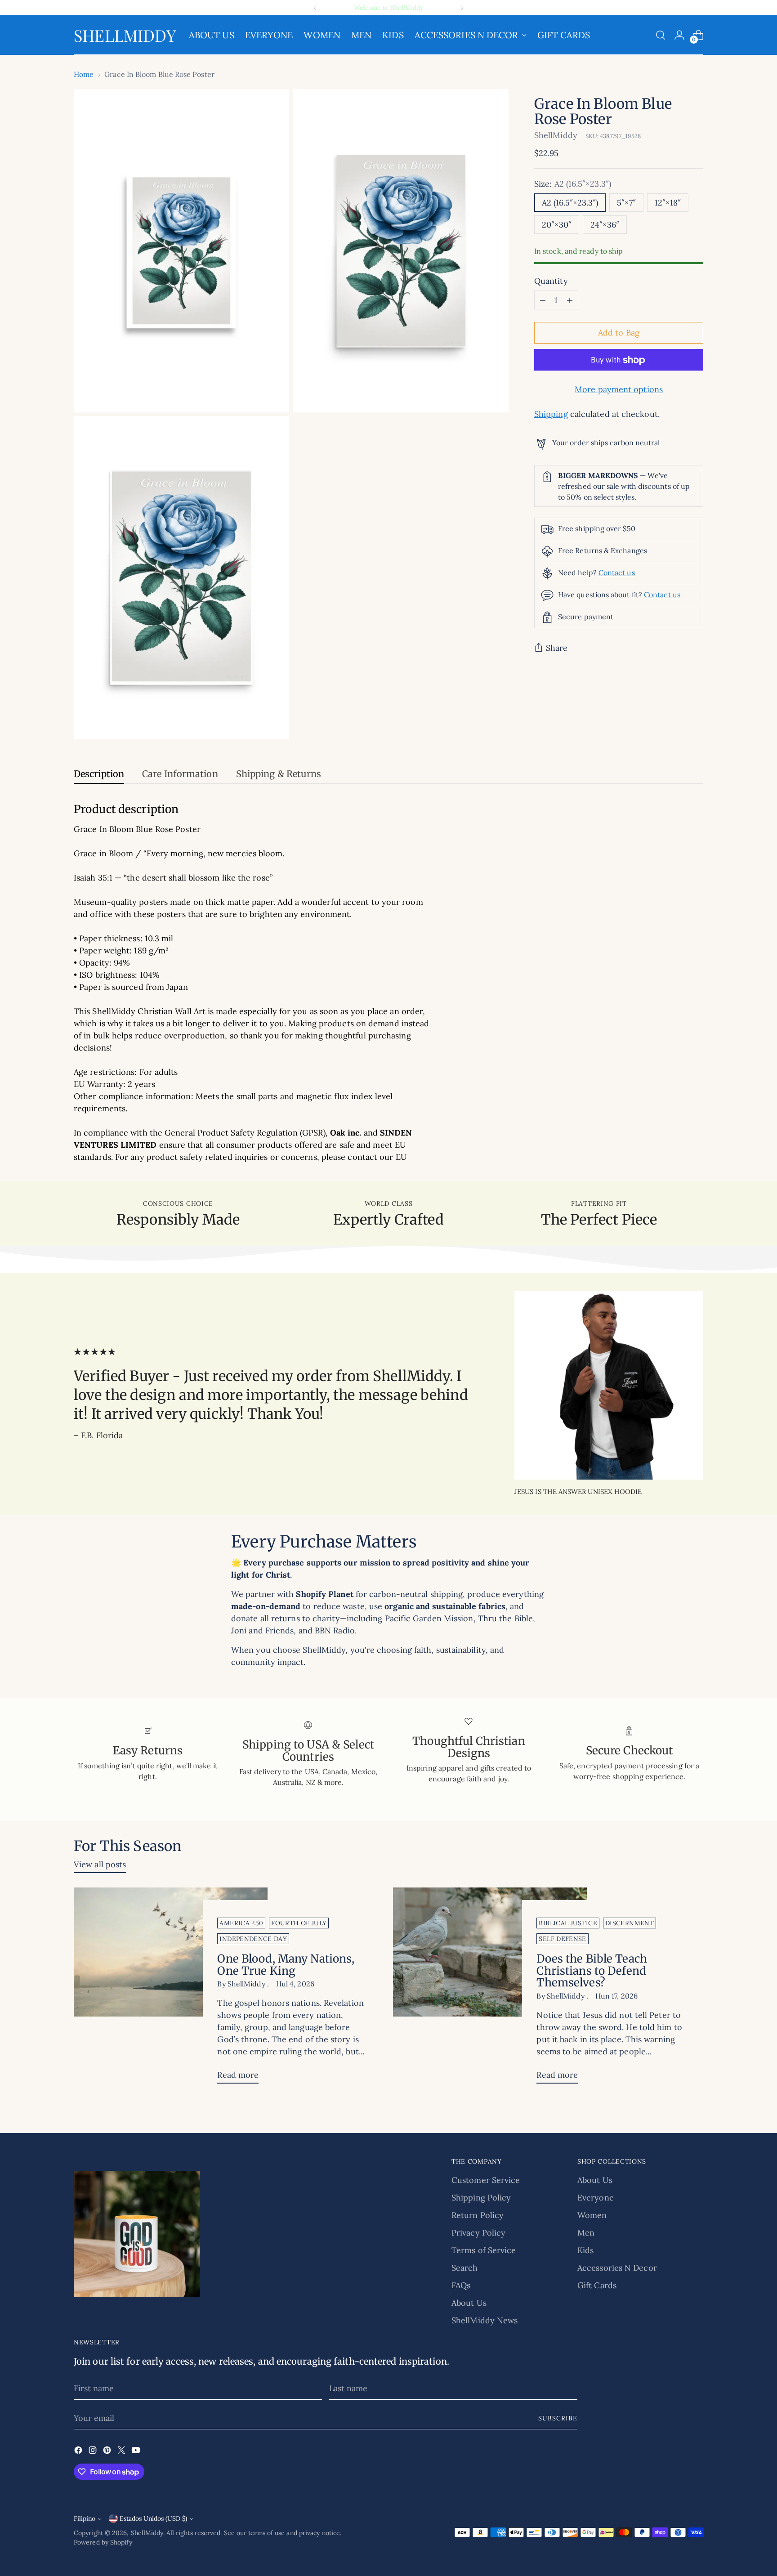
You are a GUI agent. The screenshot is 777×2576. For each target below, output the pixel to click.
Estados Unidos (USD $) (153, 2518)
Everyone (596, 2198)
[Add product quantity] (570, 300)
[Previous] (315, 8)
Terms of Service (484, 2250)
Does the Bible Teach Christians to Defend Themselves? (592, 1971)
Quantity (551, 281)
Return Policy (478, 2215)
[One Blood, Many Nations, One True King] (171, 1989)
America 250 (241, 1923)
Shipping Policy (481, 2198)
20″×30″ (557, 225)
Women (592, 2215)
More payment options (619, 390)
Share (557, 648)
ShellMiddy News (485, 2320)
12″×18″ (668, 203)
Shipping (551, 414)
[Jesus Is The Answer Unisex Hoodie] (609, 1385)
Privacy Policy (478, 2233)
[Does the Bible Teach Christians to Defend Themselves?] (490, 1989)
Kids (585, 2250)
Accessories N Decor (617, 2268)
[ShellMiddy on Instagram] (94, 2452)
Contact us (617, 572)
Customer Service (486, 2180)
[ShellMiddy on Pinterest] (108, 2452)
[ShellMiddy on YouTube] (137, 2452)
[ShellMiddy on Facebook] (79, 2452)
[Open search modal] (661, 35)
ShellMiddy (556, 135)
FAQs (461, 2285)
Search (465, 2268)
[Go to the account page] (679, 35)
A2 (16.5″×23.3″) (570, 203)
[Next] (462, 8)
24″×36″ (605, 225)
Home (84, 74)
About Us (469, 2303)
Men (586, 2233)
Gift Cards (597, 2285)
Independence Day (253, 1939)
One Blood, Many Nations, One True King (286, 1965)
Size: (573, 184)
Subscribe (558, 2418)
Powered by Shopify (103, 2542)
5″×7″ (626, 203)
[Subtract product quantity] (543, 300)
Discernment (630, 1923)
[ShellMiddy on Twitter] (122, 2452)
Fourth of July (299, 1923)
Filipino (85, 2518)
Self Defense (562, 1939)
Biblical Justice (568, 1923)
